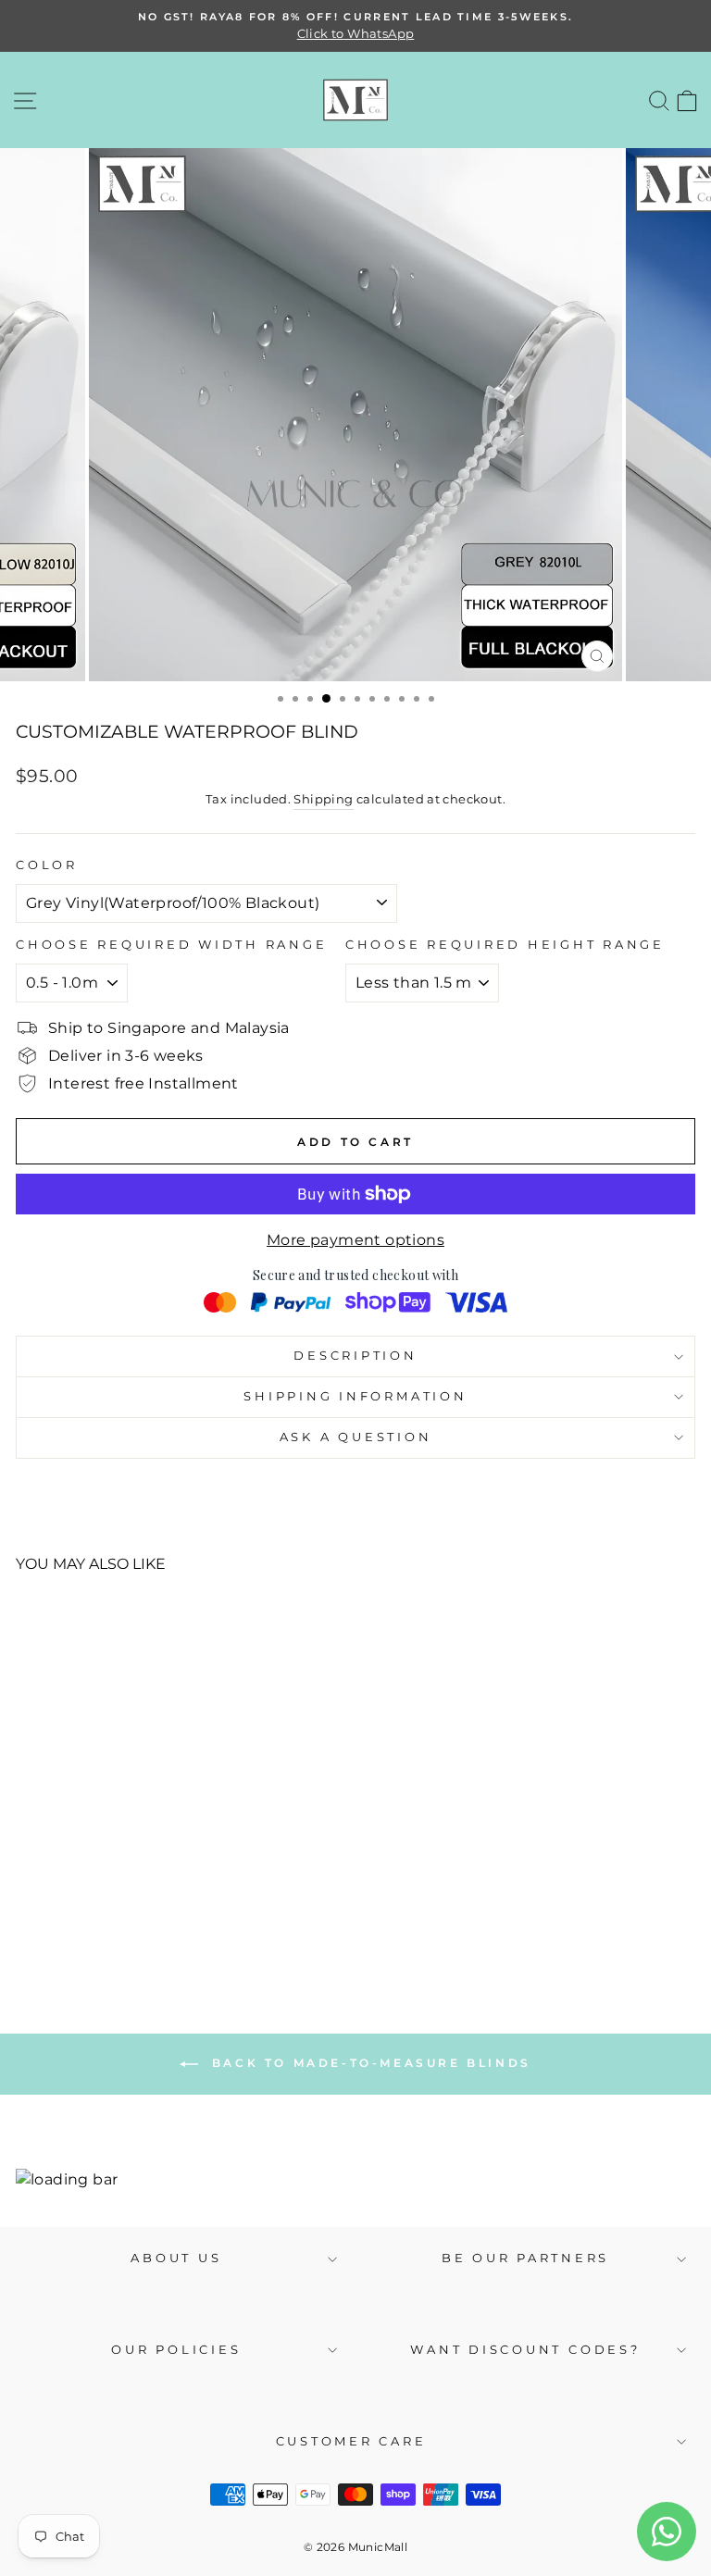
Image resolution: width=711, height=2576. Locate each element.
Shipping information (355, 1396)
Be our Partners (525, 2258)
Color (47, 865)
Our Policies (176, 2350)
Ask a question (356, 1437)
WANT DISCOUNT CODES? (525, 2350)
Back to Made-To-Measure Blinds (368, 2063)
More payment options (355, 1240)
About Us (176, 2258)
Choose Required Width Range (171, 945)
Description (355, 1356)
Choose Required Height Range (505, 945)
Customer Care (351, 2441)
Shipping (323, 799)
